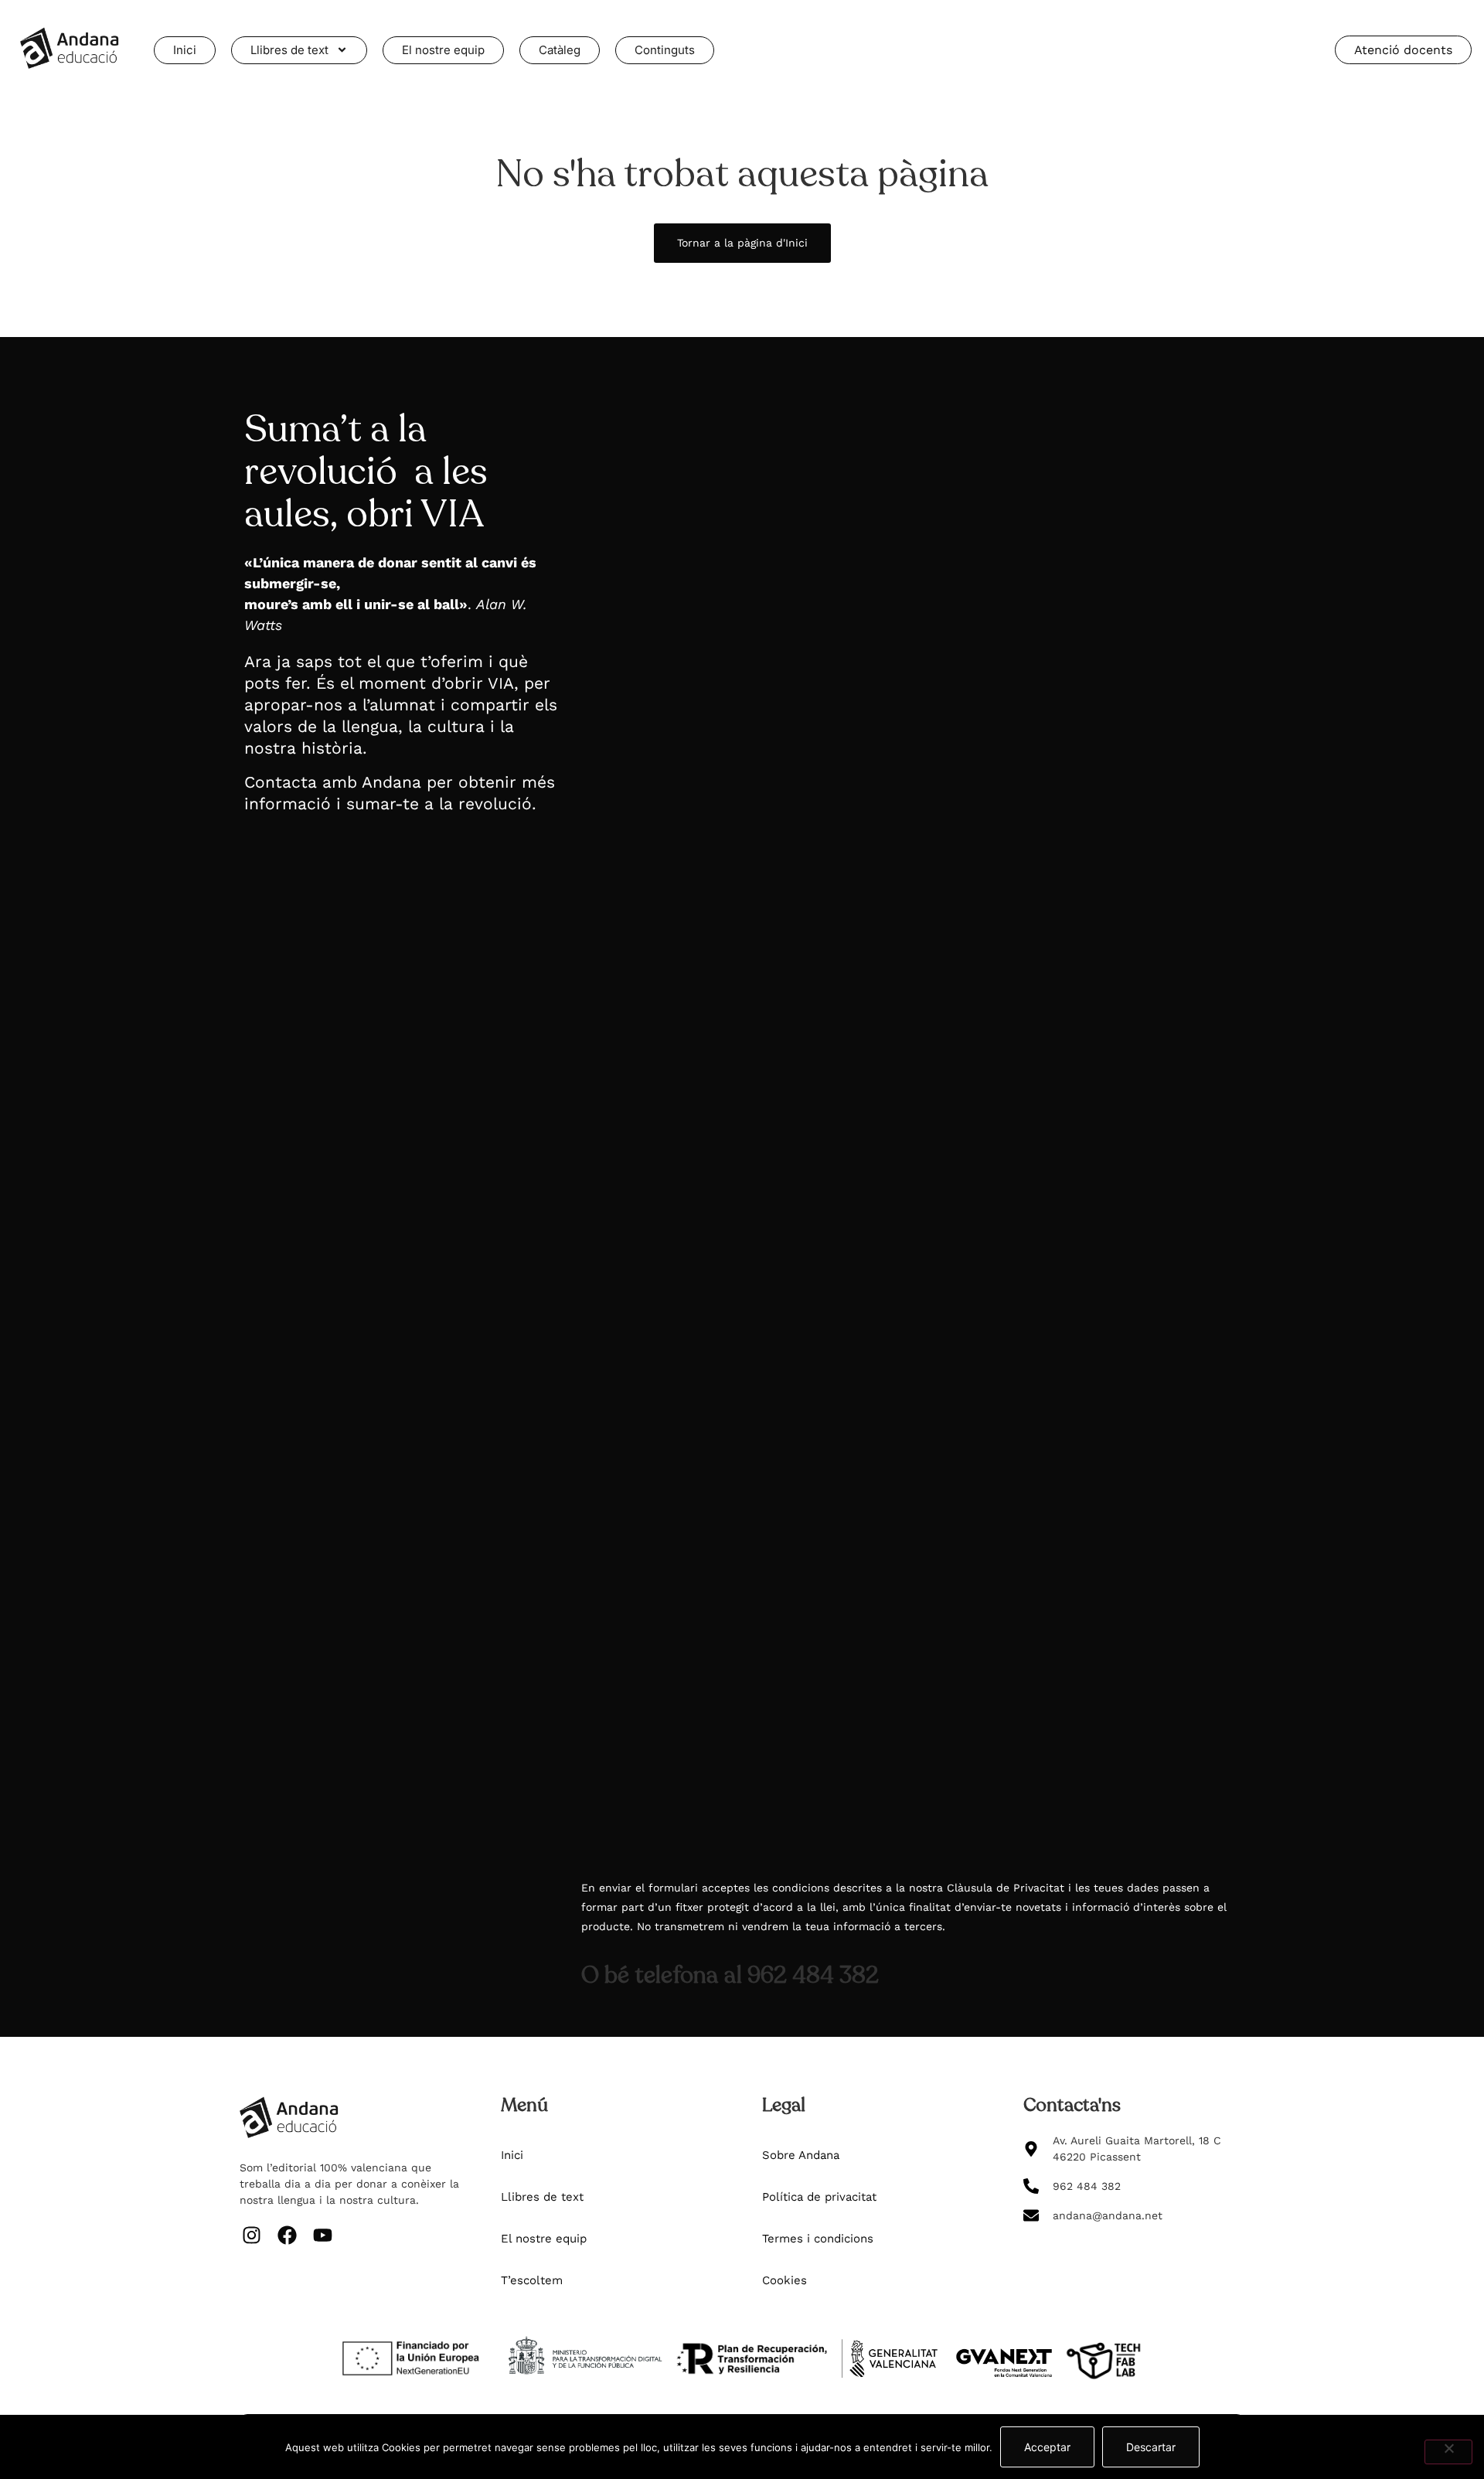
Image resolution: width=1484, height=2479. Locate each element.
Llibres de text (289, 50)
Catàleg (560, 50)
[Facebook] (287, 2236)
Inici (185, 50)
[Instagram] (251, 2236)
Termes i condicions (818, 2239)
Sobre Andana (801, 2155)
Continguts (665, 50)
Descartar (1151, 2447)
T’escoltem (532, 2280)
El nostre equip (443, 50)
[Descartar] (1448, 2452)
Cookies (785, 2280)
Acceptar (1047, 2447)
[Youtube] (322, 2236)
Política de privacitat (819, 2197)
